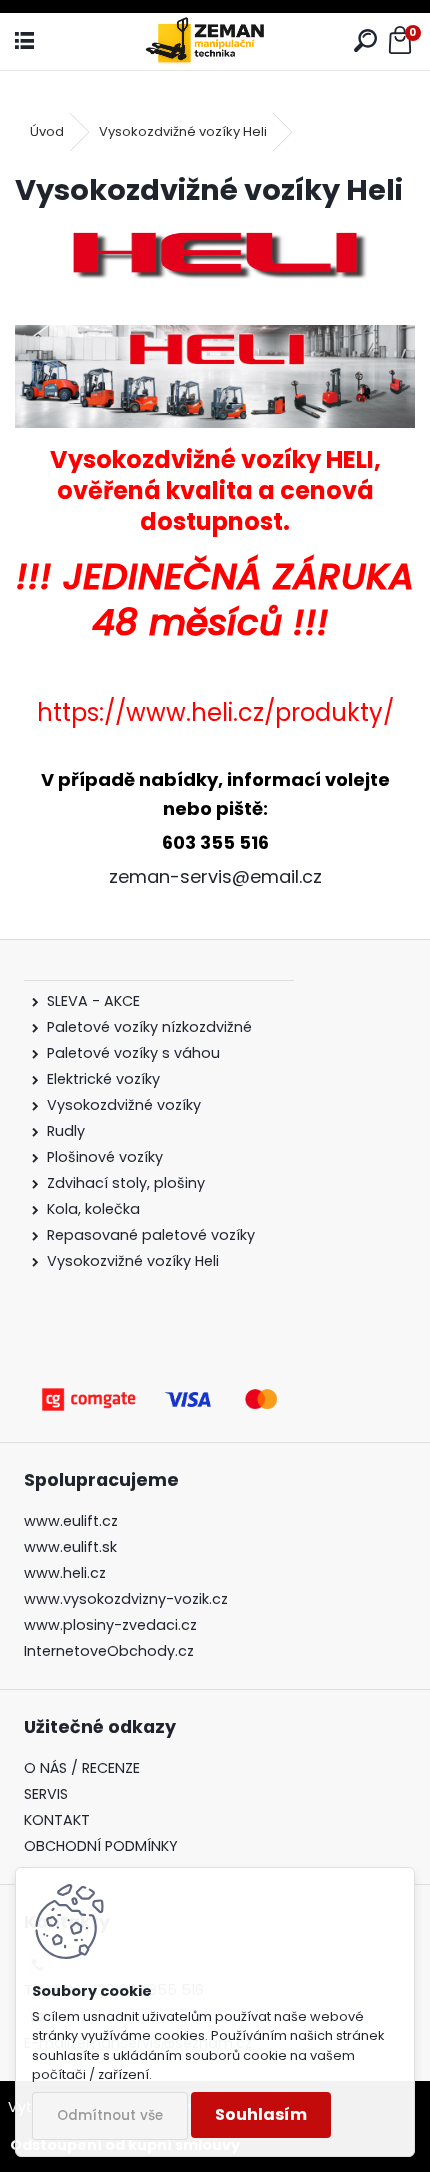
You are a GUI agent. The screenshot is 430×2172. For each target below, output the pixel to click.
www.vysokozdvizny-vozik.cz (126, 1599)
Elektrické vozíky (103, 1079)
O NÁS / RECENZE (82, 1768)
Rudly (66, 1131)
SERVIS (46, 1794)
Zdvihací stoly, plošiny (126, 1183)
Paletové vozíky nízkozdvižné (149, 1027)
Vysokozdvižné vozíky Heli (183, 131)
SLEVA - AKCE (95, 1001)
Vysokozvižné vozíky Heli (133, 1261)
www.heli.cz (65, 1573)
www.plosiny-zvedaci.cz (110, 1625)
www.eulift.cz (71, 1521)
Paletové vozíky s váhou (133, 1053)
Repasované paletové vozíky (151, 1235)
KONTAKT (57, 1820)
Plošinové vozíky (105, 1157)
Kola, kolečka (93, 1209)
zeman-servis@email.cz (215, 876)
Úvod (47, 131)
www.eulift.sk (70, 1547)
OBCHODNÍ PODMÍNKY (101, 1846)
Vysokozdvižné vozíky (124, 1105)
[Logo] (215, 41)
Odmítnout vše (110, 2115)
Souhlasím (261, 2114)
